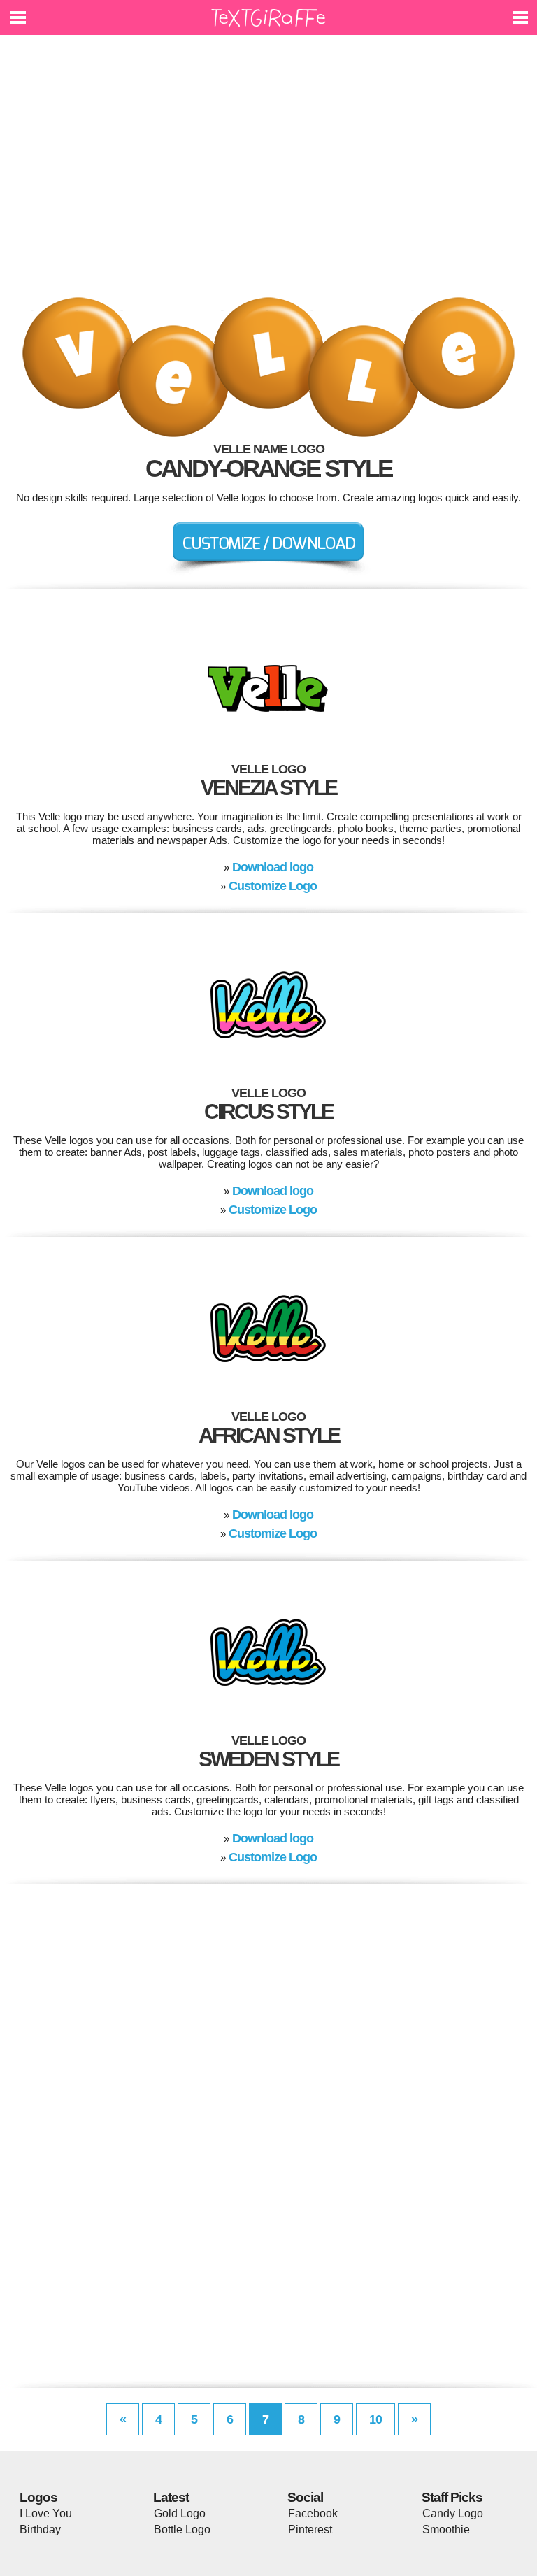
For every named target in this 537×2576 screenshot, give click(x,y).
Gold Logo (180, 2513)
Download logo (273, 867)
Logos (38, 2497)
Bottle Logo (182, 2530)
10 (375, 2419)
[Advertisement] (268, 175)
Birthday (40, 2530)
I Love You (46, 2513)
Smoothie (446, 2530)
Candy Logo (453, 2513)
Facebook (313, 2513)
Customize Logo (273, 886)
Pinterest (310, 2530)
